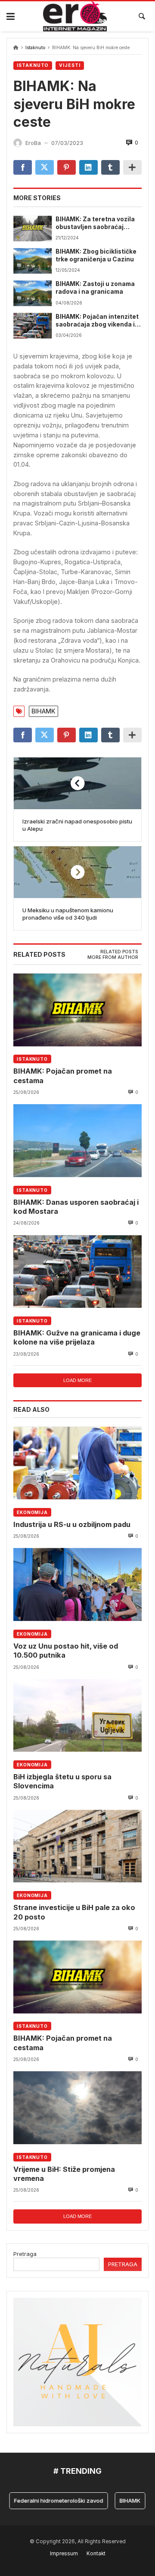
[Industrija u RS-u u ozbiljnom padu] (77, 1463)
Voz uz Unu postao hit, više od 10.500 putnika (66, 1651)
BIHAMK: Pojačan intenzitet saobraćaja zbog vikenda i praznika (97, 321)
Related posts (119, 952)
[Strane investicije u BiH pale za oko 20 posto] (77, 1846)
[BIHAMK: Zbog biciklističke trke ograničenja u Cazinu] (33, 261)
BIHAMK (43, 711)
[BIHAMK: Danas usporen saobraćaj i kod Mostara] (77, 1140)
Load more (77, 1380)
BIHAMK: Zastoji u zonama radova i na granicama (95, 288)
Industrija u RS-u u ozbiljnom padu (72, 1524)
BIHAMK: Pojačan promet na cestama (63, 1076)
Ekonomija (32, 1512)
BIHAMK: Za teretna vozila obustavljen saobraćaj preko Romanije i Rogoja (95, 223)
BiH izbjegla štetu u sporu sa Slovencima (62, 1781)
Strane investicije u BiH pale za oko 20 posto (74, 1912)
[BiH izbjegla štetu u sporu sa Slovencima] (77, 1715)
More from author (113, 957)
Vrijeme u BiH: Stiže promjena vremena (64, 2174)
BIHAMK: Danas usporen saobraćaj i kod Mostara (76, 1207)
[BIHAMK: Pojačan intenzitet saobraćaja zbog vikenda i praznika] (33, 326)
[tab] (119, 952)
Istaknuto (35, 48)
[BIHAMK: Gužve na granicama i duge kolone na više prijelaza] (77, 1271)
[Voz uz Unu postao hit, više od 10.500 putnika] (77, 1584)
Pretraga (25, 2254)
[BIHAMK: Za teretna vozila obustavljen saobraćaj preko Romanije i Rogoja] (33, 228)
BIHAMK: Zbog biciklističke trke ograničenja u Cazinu (96, 255)
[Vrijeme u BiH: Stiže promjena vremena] (77, 2108)
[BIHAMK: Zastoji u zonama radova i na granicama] (33, 293)
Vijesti (70, 65)
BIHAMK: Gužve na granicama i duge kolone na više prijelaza (77, 1337)
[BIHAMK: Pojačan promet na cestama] (77, 1010)
